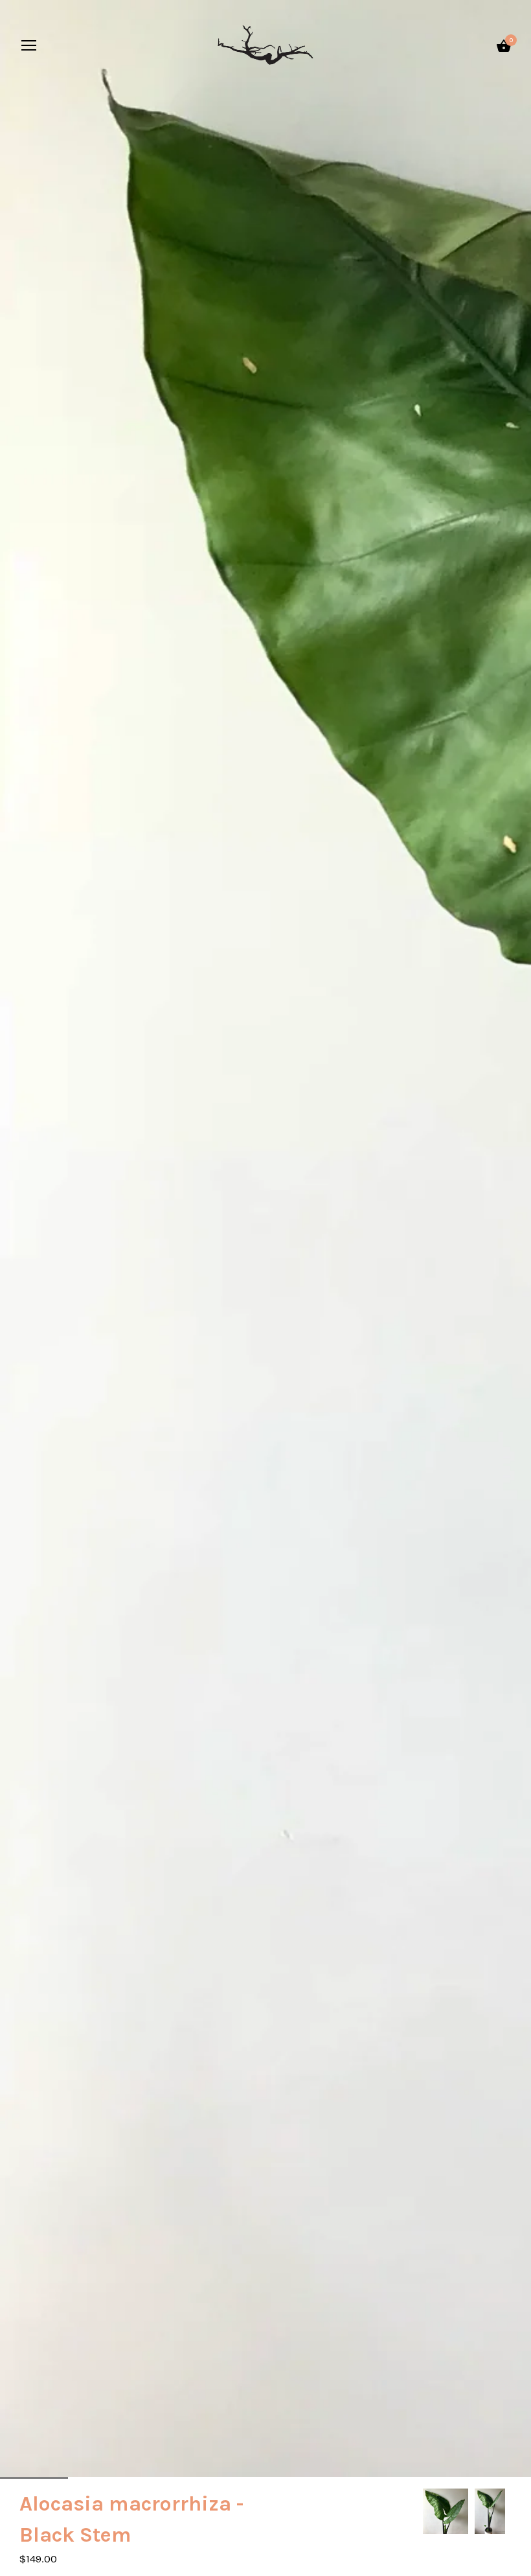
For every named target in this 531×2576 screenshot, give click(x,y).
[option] (446, 2511)
